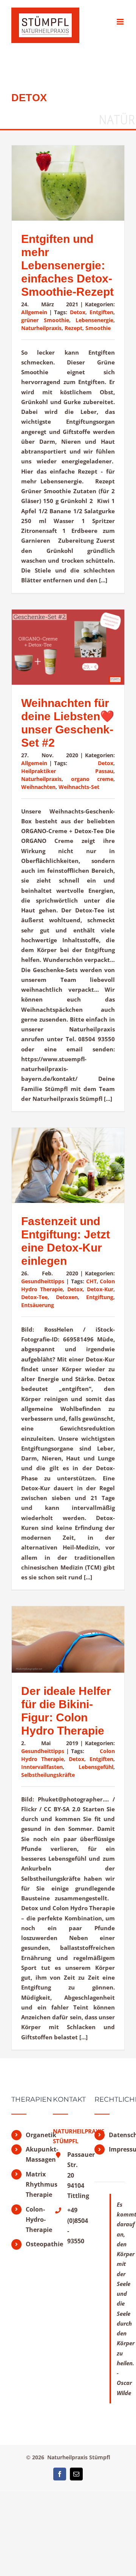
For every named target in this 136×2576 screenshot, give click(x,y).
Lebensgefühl (96, 1767)
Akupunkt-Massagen (34, 2154)
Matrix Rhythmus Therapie (34, 2184)
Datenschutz (117, 2135)
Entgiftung (100, 1297)
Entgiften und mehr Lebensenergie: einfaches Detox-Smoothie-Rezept (67, 265)
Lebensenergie (94, 320)
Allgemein (34, 312)
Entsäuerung (38, 1305)
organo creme (92, 779)
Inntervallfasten (42, 1767)
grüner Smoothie (45, 320)
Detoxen (67, 1297)
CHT (91, 1281)
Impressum (117, 2149)
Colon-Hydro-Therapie (34, 2219)
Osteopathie (34, 2244)
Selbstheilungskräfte (48, 1775)
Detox (78, 312)
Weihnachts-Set (79, 787)
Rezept (73, 328)
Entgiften (101, 312)
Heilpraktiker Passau (67, 771)
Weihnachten (38, 787)
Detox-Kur (100, 1289)
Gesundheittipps (43, 1281)
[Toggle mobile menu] (121, 22)
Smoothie (98, 328)
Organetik (34, 2135)
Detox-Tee (34, 1297)
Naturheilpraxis (41, 328)
